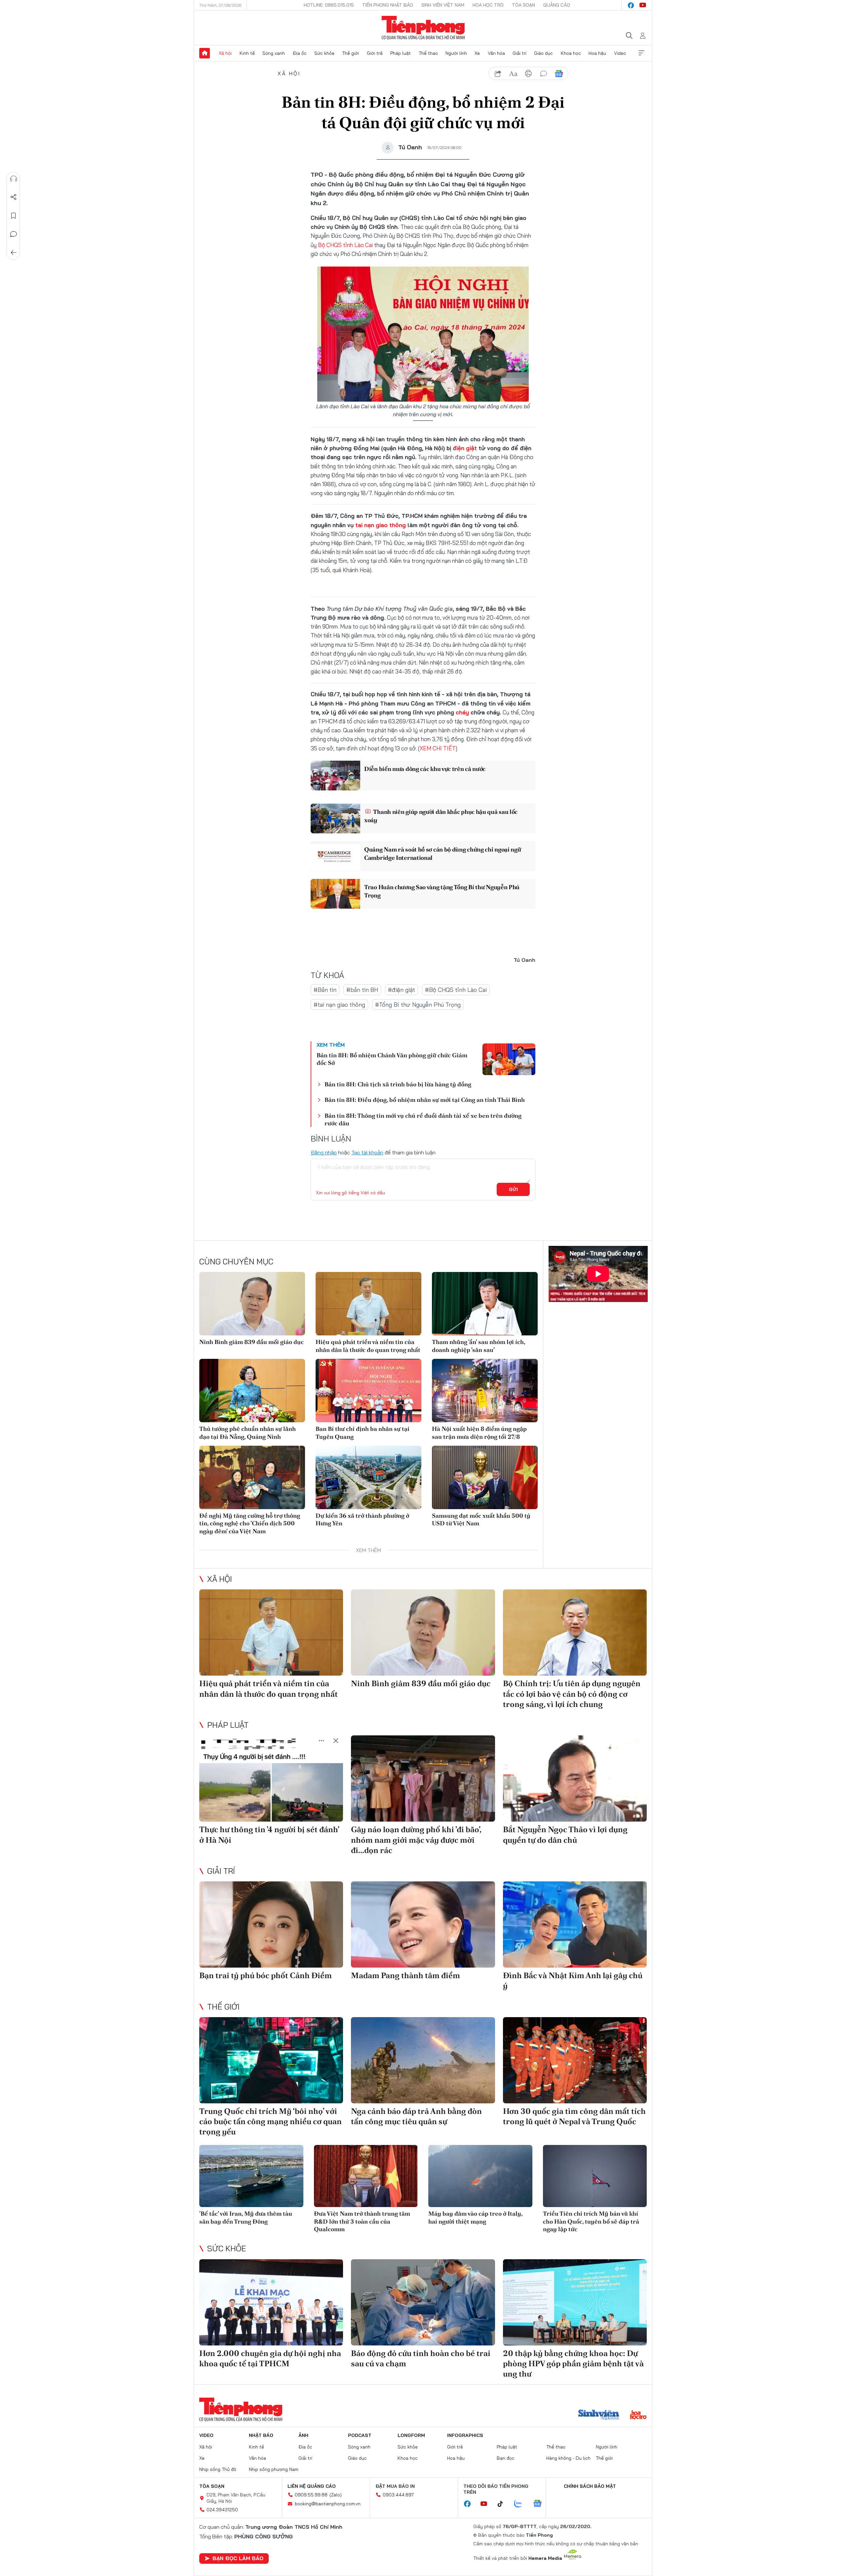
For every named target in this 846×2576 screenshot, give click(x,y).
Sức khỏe (324, 53)
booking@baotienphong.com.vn (328, 2504)
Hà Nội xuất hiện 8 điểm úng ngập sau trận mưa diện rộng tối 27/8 (479, 1433)
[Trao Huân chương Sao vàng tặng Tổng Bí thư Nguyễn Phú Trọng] (335, 894)
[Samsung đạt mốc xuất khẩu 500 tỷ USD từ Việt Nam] (485, 1477)
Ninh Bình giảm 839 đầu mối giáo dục (251, 1342)
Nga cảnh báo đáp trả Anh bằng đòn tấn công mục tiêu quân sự (416, 2116)
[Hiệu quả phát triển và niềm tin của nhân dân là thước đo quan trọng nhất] (368, 1304)
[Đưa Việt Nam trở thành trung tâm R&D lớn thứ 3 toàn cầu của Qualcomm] (366, 2176)
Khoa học (571, 53)
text (513, 74)
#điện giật (402, 990)
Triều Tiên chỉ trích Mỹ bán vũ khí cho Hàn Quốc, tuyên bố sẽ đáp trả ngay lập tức (591, 2221)
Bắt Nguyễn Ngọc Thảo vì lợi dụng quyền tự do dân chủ (565, 1834)
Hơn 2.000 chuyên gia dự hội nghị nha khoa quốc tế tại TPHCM (270, 2358)
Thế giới (350, 53)
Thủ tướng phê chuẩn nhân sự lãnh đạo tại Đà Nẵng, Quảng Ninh (248, 1433)
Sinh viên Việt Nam (443, 5)
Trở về (14, 253)
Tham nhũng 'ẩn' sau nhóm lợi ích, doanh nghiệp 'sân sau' (479, 1346)
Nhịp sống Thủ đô (218, 2469)
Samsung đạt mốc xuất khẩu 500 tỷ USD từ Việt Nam (481, 1519)
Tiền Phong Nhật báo (388, 5)
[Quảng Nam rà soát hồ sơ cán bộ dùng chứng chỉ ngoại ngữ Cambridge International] (335, 856)
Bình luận (14, 234)
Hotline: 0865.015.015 (329, 5)
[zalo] (521, 2504)
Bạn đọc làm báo (238, 2558)
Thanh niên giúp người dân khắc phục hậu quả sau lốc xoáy (441, 816)
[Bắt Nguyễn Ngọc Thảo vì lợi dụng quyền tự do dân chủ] (575, 1778)
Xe (477, 53)
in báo (528, 74)
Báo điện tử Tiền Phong (423, 28)
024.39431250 (222, 2510)
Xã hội (225, 53)
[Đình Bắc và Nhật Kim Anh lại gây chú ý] (575, 1924)
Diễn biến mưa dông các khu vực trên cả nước (425, 769)
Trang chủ (205, 53)
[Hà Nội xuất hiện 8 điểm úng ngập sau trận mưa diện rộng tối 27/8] (485, 1391)
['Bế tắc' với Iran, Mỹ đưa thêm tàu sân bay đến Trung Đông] (251, 2176)
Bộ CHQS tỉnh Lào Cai (345, 245)
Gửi (513, 1189)
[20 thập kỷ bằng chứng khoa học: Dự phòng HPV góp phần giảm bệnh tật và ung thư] (575, 2302)
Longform (411, 2435)
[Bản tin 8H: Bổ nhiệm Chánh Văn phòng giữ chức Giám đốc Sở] (509, 1059)
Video (620, 53)
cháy (462, 712)
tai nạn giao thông (381, 525)
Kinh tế (247, 53)
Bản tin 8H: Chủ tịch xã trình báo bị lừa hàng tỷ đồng (398, 1084)
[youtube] (643, 5)
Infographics (465, 2435)
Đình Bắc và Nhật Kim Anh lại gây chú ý (573, 1980)
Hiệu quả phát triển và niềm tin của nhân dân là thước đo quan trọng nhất (368, 1346)
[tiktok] (504, 2504)
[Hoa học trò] (638, 2415)
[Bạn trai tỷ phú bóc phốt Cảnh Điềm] (271, 1924)
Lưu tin (14, 216)
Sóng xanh (274, 53)
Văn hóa (496, 53)
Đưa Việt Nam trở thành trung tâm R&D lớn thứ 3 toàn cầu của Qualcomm (362, 2221)
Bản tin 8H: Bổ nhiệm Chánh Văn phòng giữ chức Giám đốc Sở (392, 1059)
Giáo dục (543, 53)
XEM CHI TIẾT (438, 748)
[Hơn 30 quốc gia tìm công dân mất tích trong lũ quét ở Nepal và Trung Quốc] (575, 2060)
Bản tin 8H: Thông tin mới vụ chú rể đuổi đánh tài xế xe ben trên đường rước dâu (423, 1119)
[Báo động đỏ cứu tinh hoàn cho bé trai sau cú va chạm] (423, 2302)
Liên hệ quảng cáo (312, 2486)
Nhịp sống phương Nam (274, 2469)
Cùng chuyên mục (236, 1261)
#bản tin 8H (362, 990)
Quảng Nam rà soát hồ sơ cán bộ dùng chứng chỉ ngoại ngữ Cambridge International (443, 853)
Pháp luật (401, 53)
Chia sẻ (14, 197)
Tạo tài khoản (367, 1152)
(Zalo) (336, 2495)
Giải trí (519, 53)
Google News (559, 74)
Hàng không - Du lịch (568, 2458)
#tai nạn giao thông (339, 1005)
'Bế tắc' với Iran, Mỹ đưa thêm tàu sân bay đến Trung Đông (246, 2217)
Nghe (14, 179)
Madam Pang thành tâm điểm (405, 1975)
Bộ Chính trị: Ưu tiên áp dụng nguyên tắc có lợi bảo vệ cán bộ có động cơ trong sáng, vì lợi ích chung (572, 1694)
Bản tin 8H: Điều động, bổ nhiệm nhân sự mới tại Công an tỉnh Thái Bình (425, 1100)
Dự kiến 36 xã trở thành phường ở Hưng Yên (362, 1519)
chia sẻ (498, 74)
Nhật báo (261, 2435)
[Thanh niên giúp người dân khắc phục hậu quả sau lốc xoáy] (335, 818)
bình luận (544, 74)
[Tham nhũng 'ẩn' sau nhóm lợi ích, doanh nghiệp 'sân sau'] (485, 1304)
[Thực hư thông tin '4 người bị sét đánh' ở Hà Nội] (271, 1778)
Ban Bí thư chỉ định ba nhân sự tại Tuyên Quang (363, 1433)
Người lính (456, 53)
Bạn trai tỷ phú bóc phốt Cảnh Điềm (266, 1975)
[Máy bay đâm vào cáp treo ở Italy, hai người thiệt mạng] (480, 2176)
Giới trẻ (375, 53)
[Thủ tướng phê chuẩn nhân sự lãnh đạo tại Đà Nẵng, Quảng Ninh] (252, 1391)
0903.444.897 (398, 2495)
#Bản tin (325, 990)
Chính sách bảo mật (590, 2486)
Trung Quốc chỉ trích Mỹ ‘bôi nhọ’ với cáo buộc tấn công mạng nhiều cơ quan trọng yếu (270, 2121)
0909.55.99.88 (311, 2495)
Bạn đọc (506, 2458)
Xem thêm (641, 53)
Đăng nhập (324, 1152)
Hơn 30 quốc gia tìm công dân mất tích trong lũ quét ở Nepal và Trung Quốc (574, 2116)
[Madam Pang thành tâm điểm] (423, 1924)
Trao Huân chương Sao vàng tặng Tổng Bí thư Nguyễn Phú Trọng (442, 891)
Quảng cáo (557, 5)
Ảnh (303, 2435)
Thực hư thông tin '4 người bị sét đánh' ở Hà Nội (269, 1834)
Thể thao (428, 53)
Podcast (360, 2435)
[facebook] (631, 5)
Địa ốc (300, 53)
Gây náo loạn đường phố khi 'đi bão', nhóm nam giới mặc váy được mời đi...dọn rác (416, 1840)
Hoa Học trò (488, 5)
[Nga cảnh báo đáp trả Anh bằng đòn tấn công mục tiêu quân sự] (423, 2060)
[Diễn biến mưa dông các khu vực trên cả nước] (335, 776)
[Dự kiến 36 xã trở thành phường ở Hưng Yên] (368, 1477)
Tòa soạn (523, 5)
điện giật (465, 448)
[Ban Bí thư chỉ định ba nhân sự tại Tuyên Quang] (368, 1391)
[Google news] (541, 2504)
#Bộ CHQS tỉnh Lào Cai (456, 990)
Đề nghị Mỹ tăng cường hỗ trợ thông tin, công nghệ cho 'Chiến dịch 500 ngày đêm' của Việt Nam (250, 1523)
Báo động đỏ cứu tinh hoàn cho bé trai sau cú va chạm (421, 2358)
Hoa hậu (597, 53)
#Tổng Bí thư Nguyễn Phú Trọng (418, 1005)
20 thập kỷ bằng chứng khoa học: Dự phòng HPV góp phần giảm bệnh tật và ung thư (573, 2363)
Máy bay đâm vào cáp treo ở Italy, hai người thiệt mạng (475, 2217)
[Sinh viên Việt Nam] (599, 2415)
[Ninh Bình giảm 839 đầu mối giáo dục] (252, 1304)
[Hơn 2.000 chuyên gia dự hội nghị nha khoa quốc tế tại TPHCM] (271, 2302)
